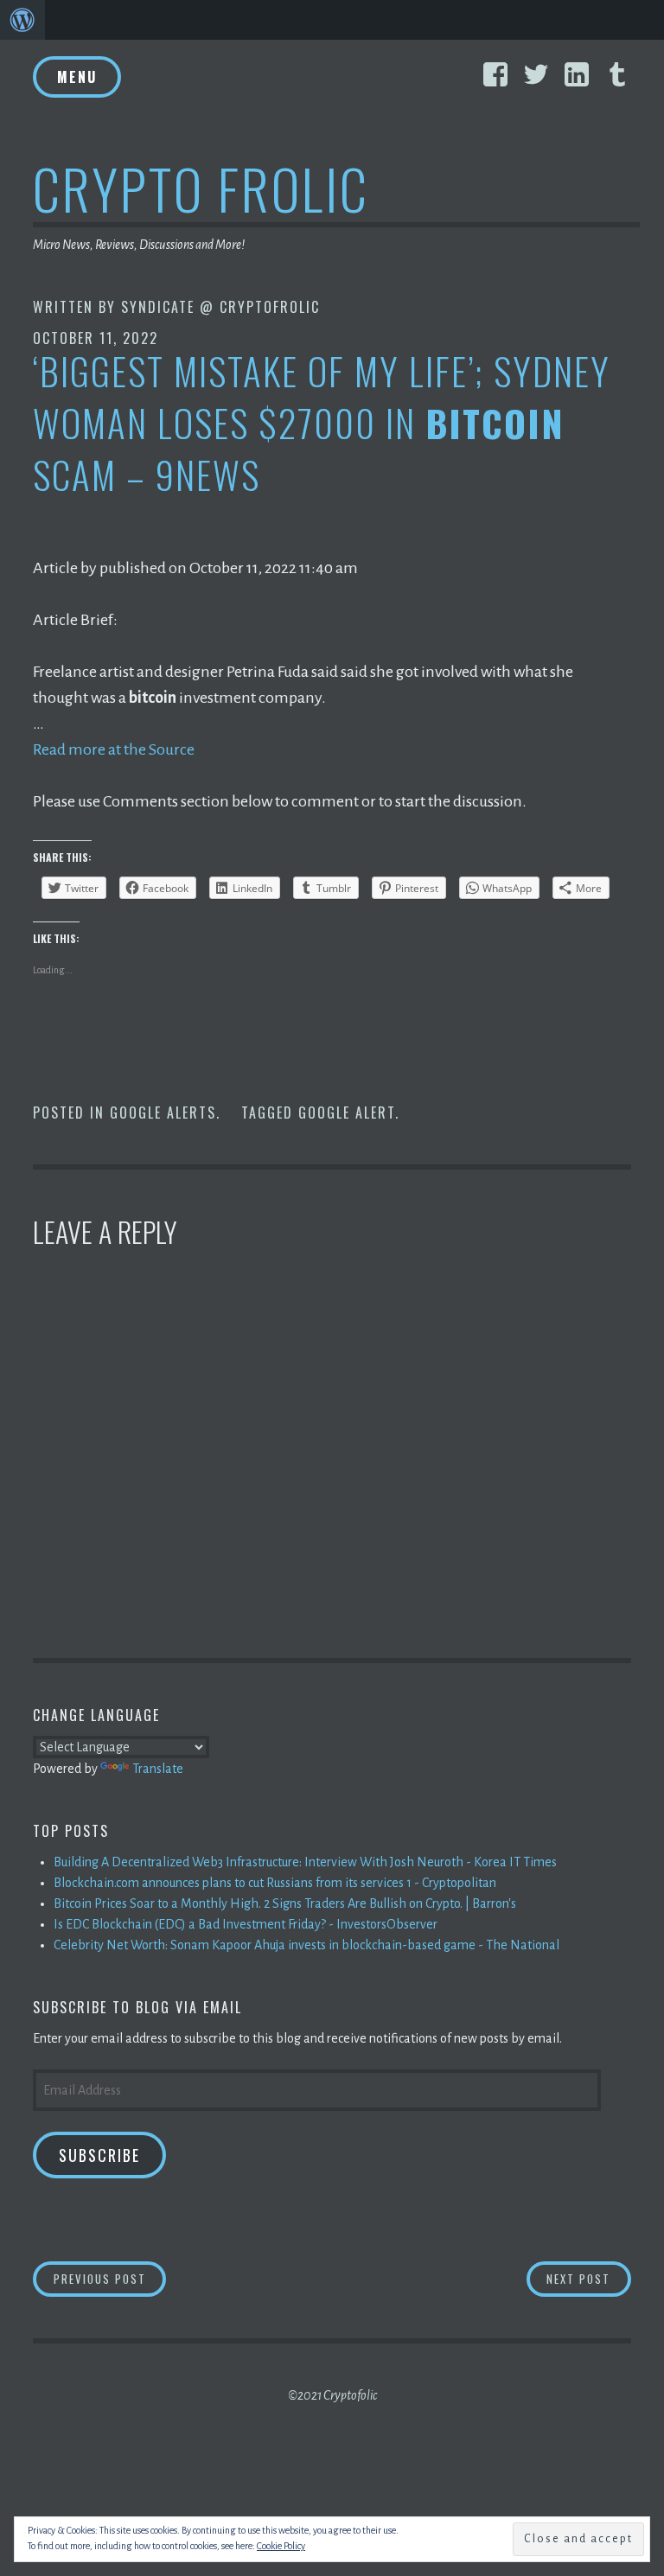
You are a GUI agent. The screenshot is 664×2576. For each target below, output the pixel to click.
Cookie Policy (281, 2546)
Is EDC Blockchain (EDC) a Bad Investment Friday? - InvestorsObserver (246, 1924)
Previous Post (110, 2278)
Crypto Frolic (201, 188)
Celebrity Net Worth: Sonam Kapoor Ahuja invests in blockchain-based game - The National (306, 1945)
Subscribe (99, 2155)
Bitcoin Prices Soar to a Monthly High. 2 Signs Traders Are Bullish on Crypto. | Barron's (285, 1903)
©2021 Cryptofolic (332, 2395)
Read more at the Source (114, 749)
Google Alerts (163, 1113)
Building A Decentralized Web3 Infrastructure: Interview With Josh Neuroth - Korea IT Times (305, 1862)
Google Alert (347, 1113)
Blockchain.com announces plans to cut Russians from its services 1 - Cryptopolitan (275, 1883)
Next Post (589, 2278)
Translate (158, 1769)
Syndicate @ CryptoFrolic (220, 307)
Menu (77, 77)
